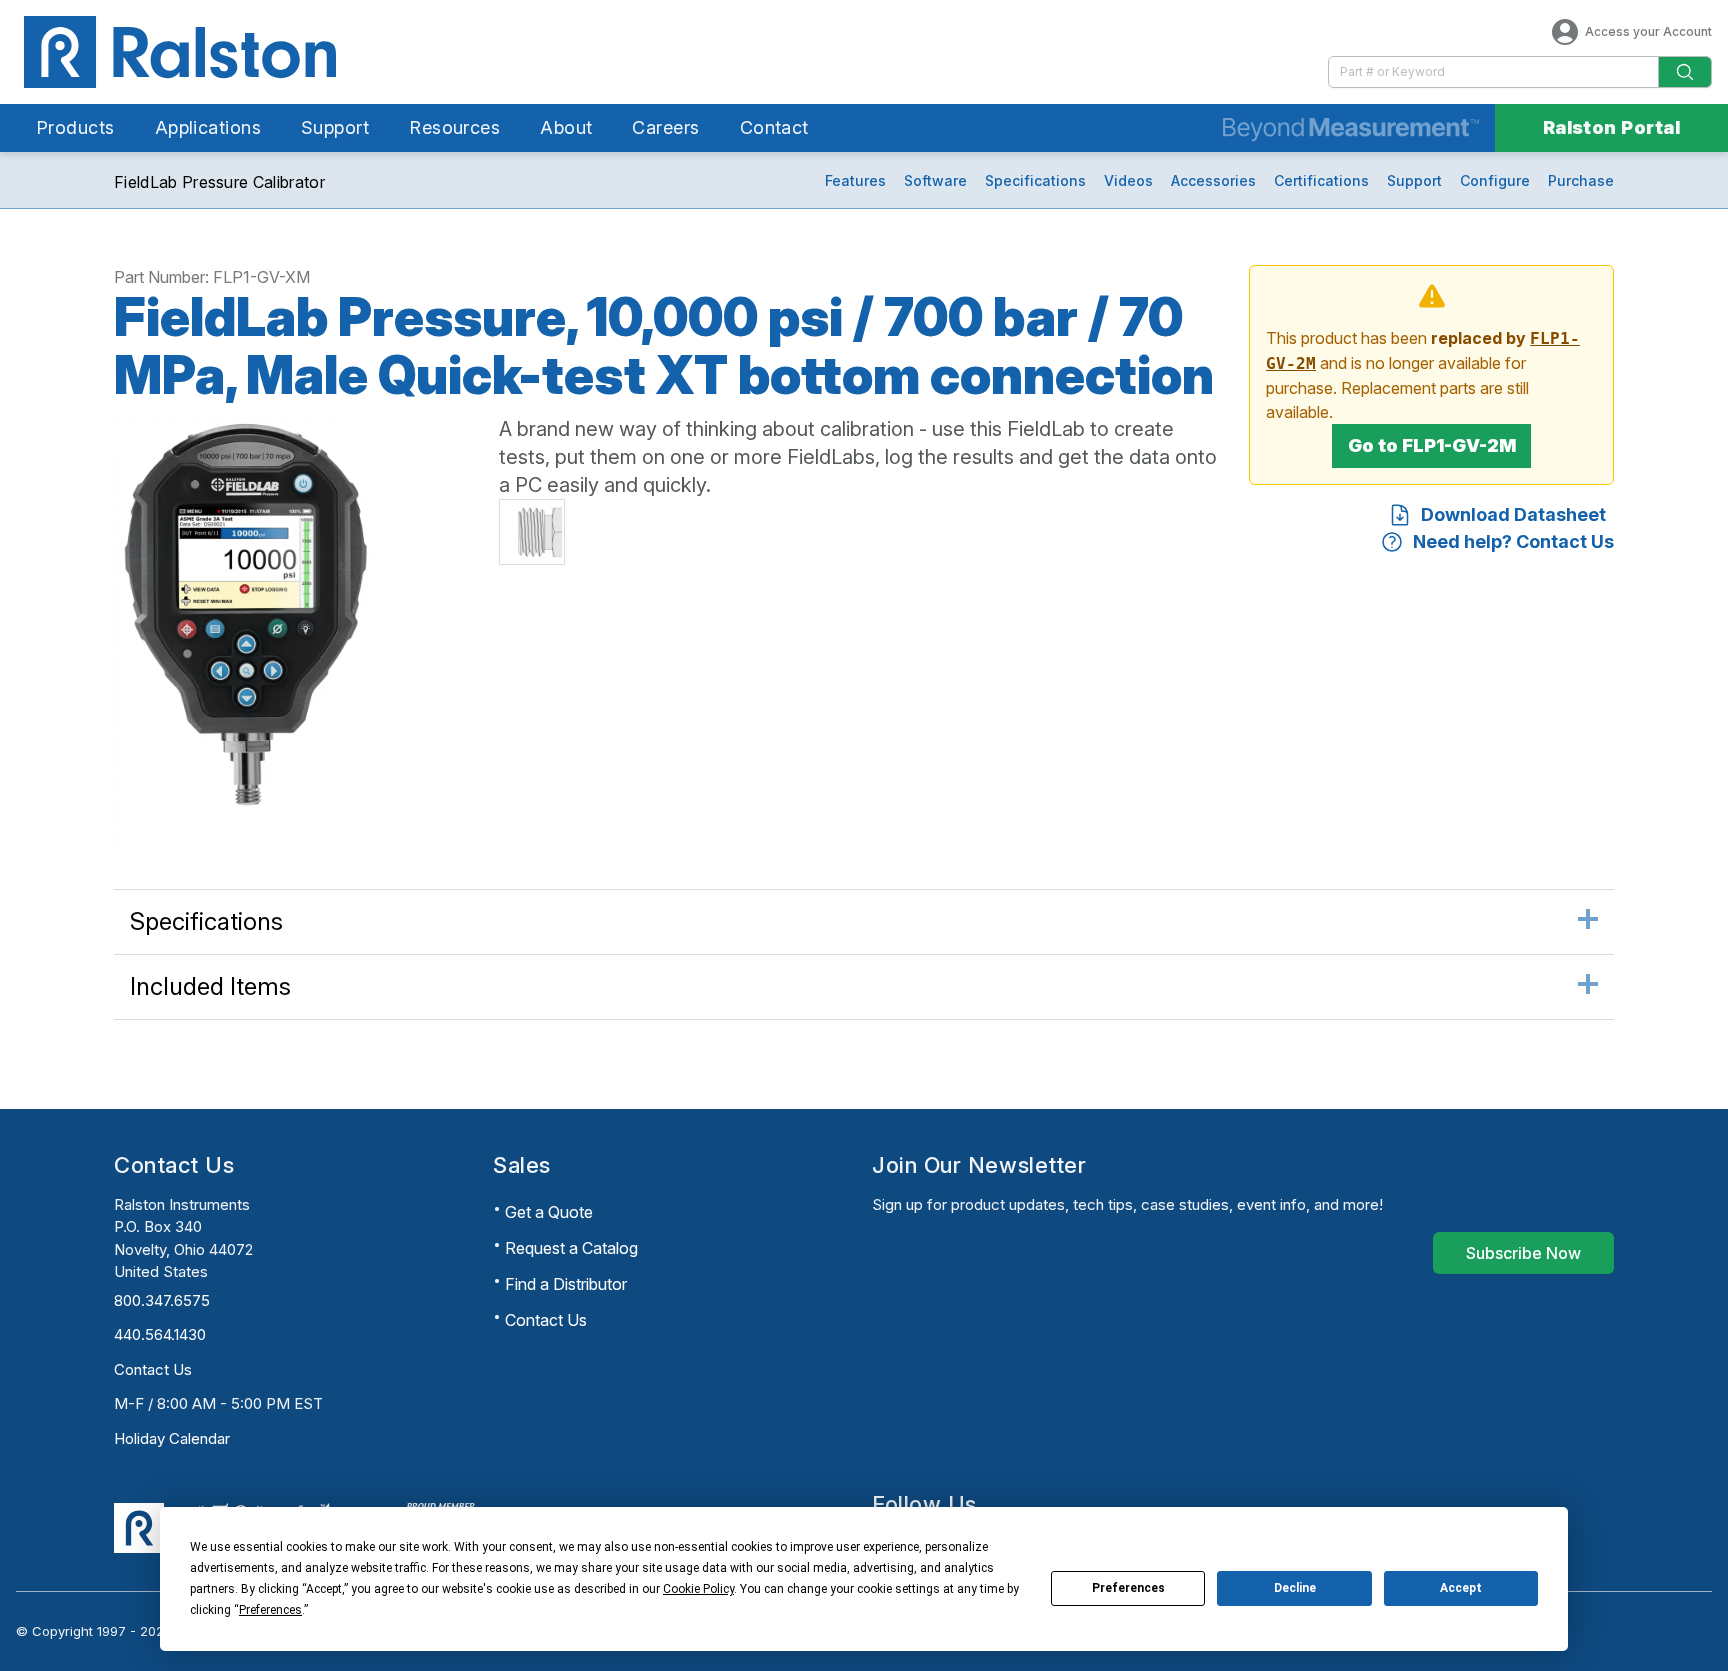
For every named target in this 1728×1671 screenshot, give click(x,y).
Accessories (1213, 180)
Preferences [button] (270, 1610)
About (566, 127)
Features (855, 180)
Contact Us (153, 1369)
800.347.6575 (162, 1300)
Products (75, 127)
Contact (774, 127)
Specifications (1035, 180)
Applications (208, 127)
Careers (665, 127)
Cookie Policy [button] (698, 1589)
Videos (1128, 180)
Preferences (1128, 1588)
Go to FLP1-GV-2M (1432, 445)
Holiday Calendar (172, 1438)
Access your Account (1648, 31)
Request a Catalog (571, 1248)
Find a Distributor (566, 1284)
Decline (1295, 1588)
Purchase (1581, 180)
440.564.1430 (160, 1334)
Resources (454, 127)
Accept (1461, 1588)
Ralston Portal (1611, 127)
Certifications (1321, 180)
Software (935, 180)
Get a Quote (549, 1212)
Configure (1495, 180)
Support (335, 127)
